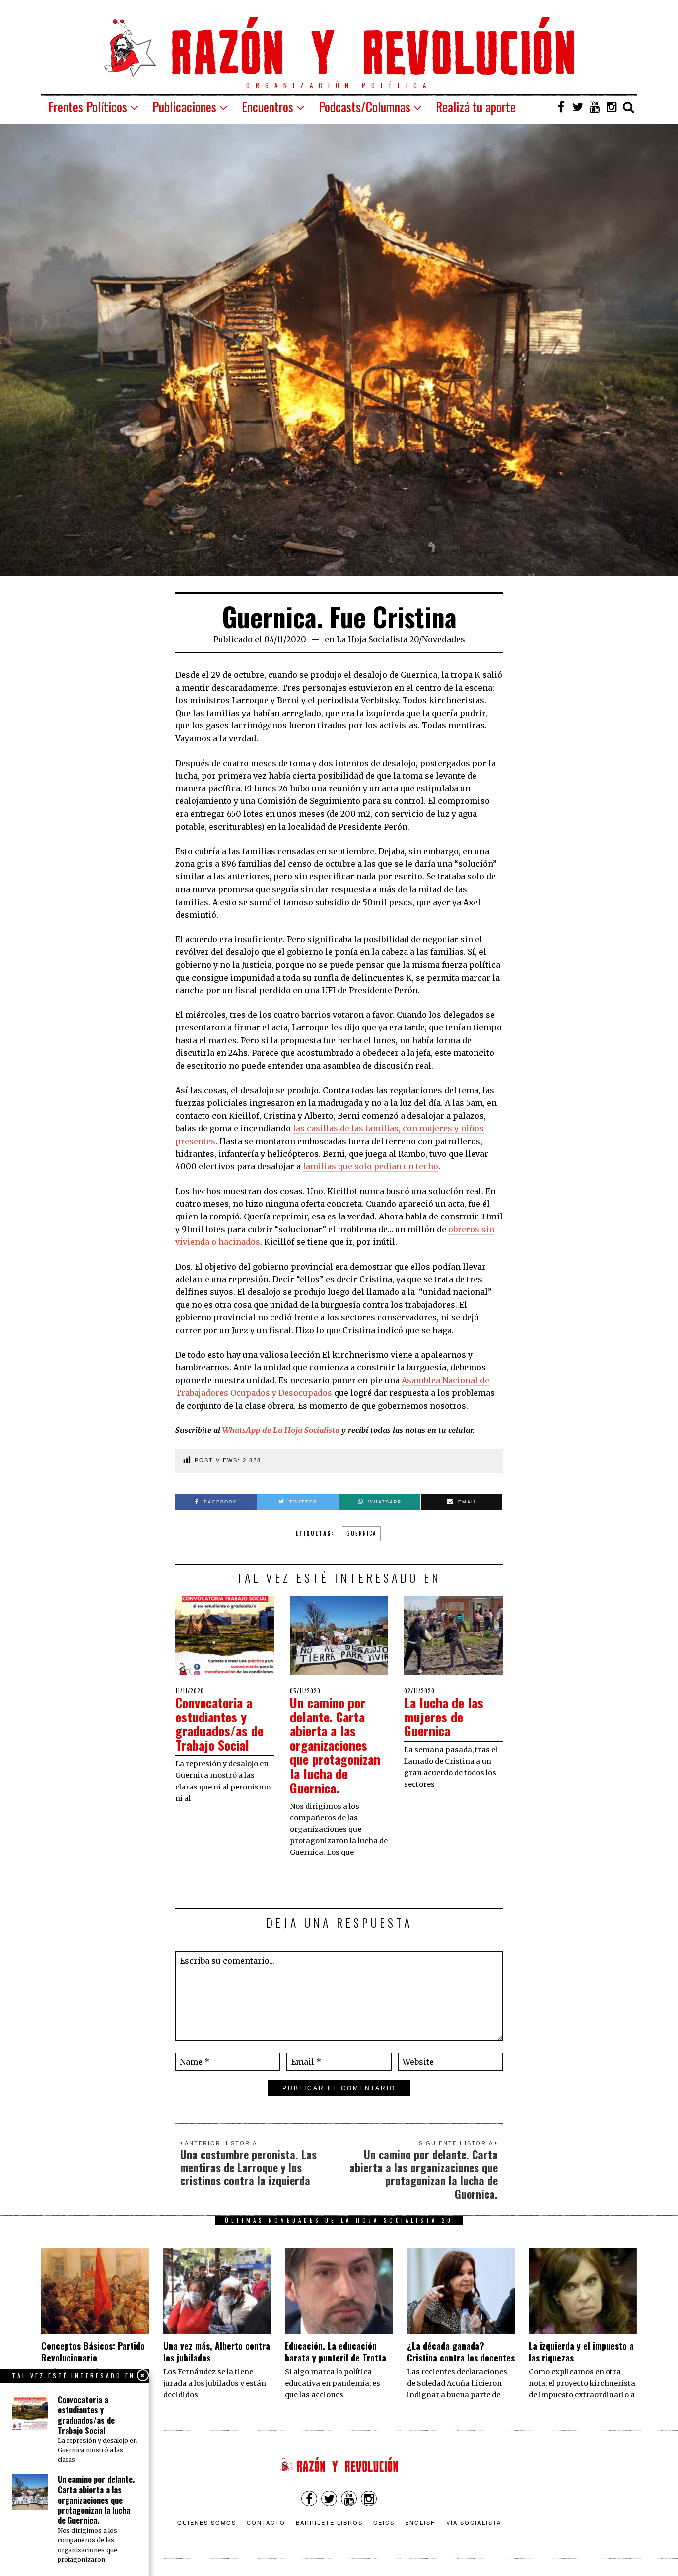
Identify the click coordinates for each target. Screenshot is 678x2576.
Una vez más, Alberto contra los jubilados (217, 2351)
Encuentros (268, 107)
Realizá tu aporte (476, 107)
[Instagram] (611, 107)
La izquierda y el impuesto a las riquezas (581, 2351)
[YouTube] (595, 107)
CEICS (384, 2522)
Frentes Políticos (88, 107)
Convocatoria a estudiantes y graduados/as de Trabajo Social (219, 1724)
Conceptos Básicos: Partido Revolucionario (93, 2351)
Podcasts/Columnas (365, 107)
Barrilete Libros (329, 2522)
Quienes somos (207, 2522)
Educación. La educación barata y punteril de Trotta (336, 2351)
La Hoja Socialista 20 (378, 639)
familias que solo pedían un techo (371, 1166)
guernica (361, 1533)
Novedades (443, 639)
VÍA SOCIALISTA (474, 2522)
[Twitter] (578, 107)
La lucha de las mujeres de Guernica (444, 1717)
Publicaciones (184, 107)
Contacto (266, 2522)
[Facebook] (561, 107)
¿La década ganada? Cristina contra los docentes (461, 2351)
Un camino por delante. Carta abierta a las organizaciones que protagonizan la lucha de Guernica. (335, 1745)
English (420, 2522)
